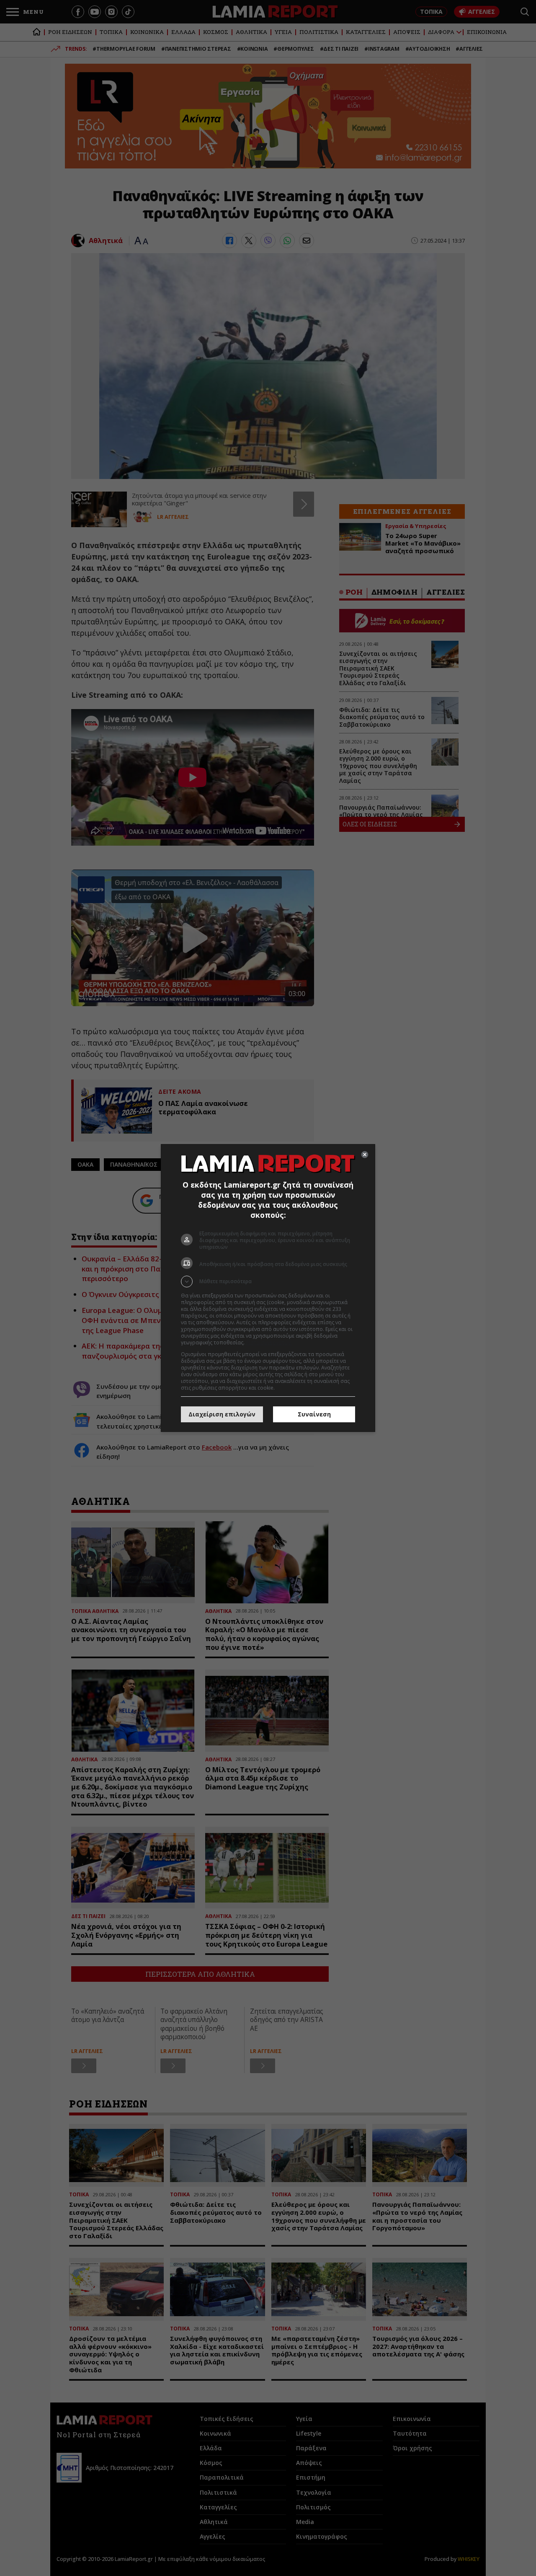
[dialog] (268, 1288)
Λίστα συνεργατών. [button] (269, 1342)
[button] (268, 1282)
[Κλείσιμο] (365, 1155)
